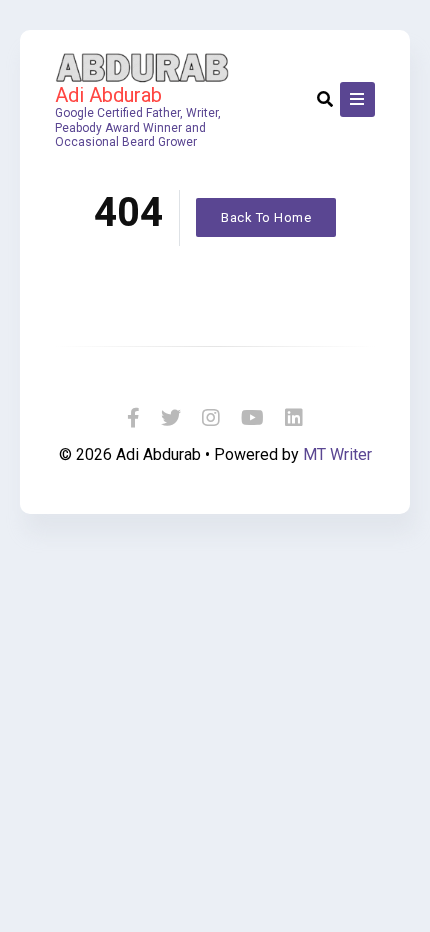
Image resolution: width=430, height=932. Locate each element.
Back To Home (266, 217)
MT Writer (337, 454)
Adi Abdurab (108, 95)
